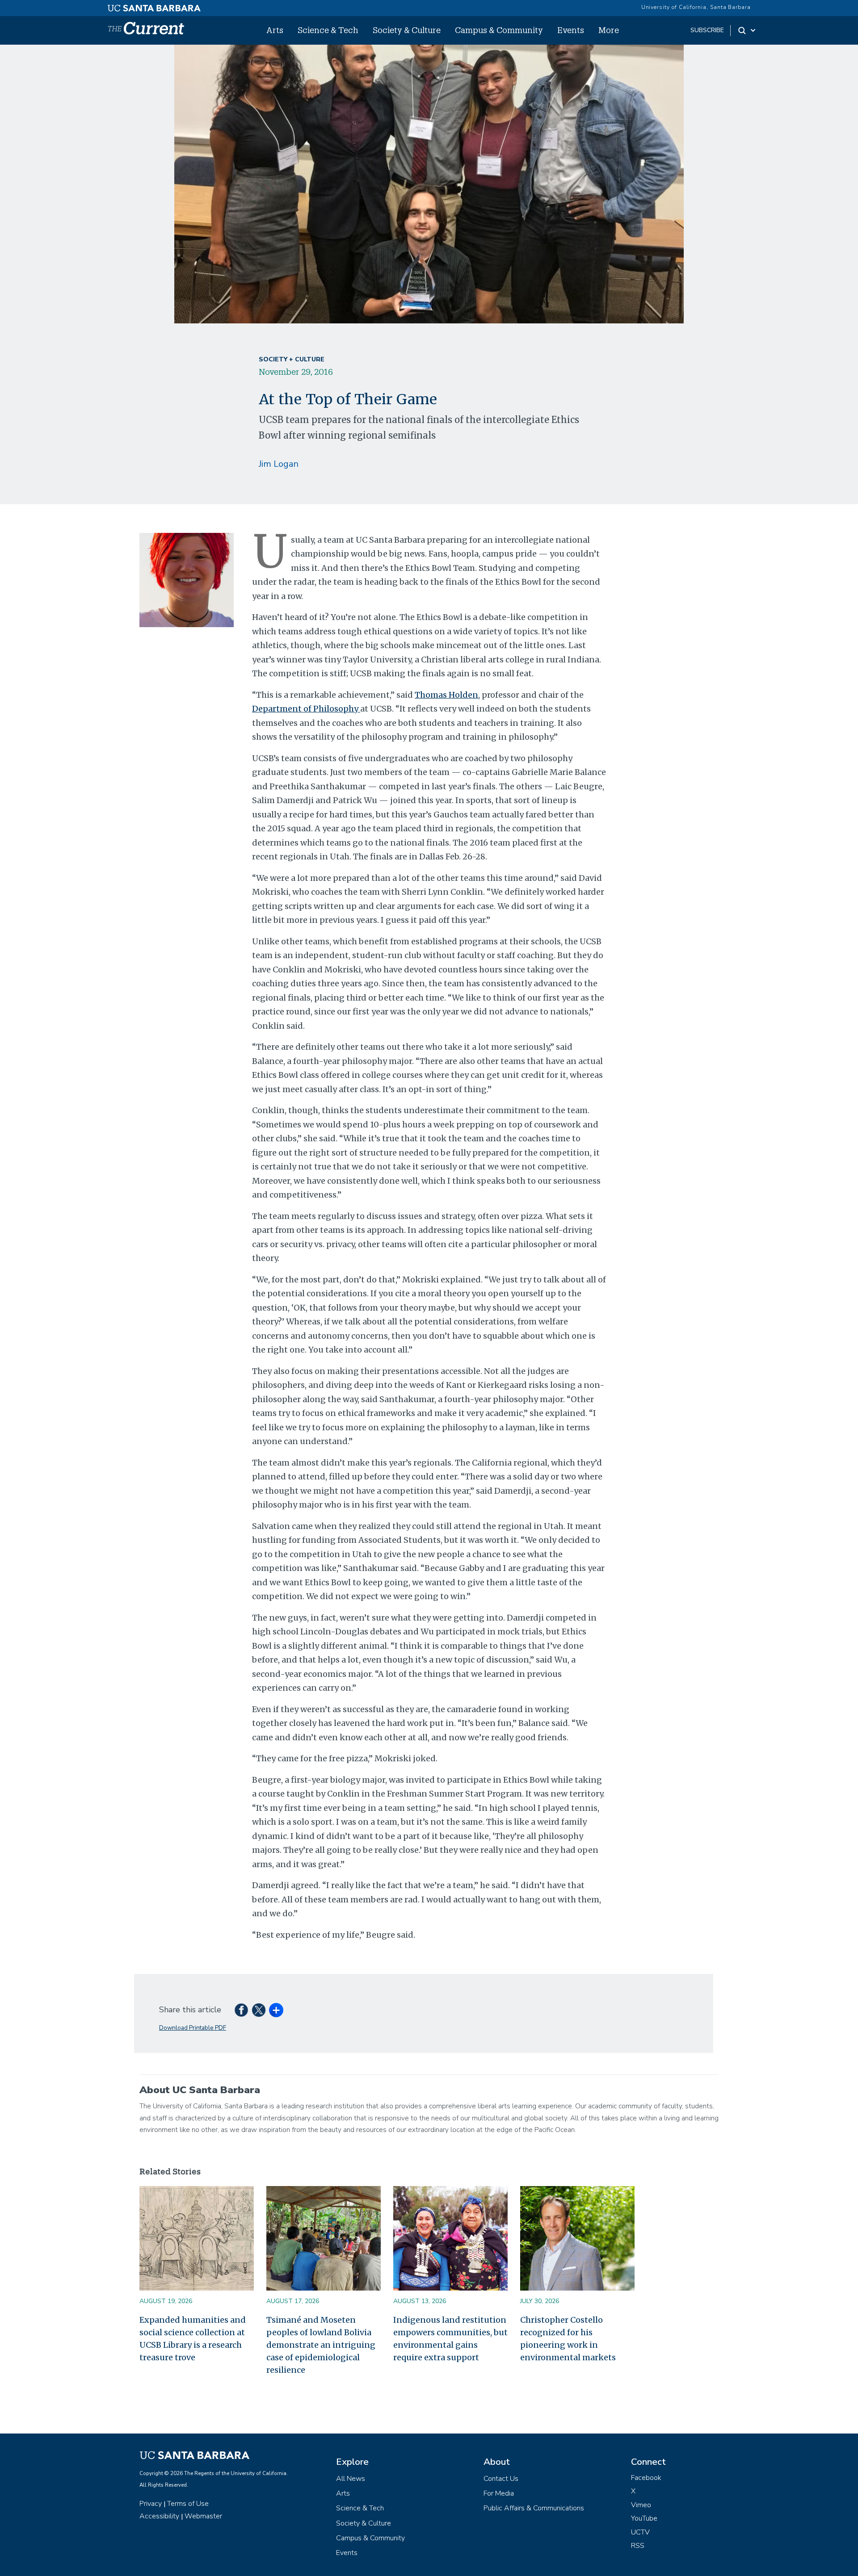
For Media (499, 2493)
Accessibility (159, 2516)
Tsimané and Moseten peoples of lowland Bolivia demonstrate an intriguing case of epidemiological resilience (321, 2345)
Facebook (646, 2478)
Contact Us (501, 2479)
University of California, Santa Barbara (696, 7)
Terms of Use (188, 2504)
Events (571, 30)
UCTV (640, 2532)
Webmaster (203, 2516)
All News (351, 2479)
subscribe (707, 30)
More (609, 30)
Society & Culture (407, 30)
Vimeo (641, 2505)
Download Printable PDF (193, 2028)
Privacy (151, 2504)
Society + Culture (292, 359)
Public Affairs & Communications (534, 2508)
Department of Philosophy (306, 709)
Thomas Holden (446, 695)
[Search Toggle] (747, 30)
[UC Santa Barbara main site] (154, 6)
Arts (275, 30)
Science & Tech (328, 30)
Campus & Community (499, 30)
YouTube (644, 2518)
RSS (638, 2546)
